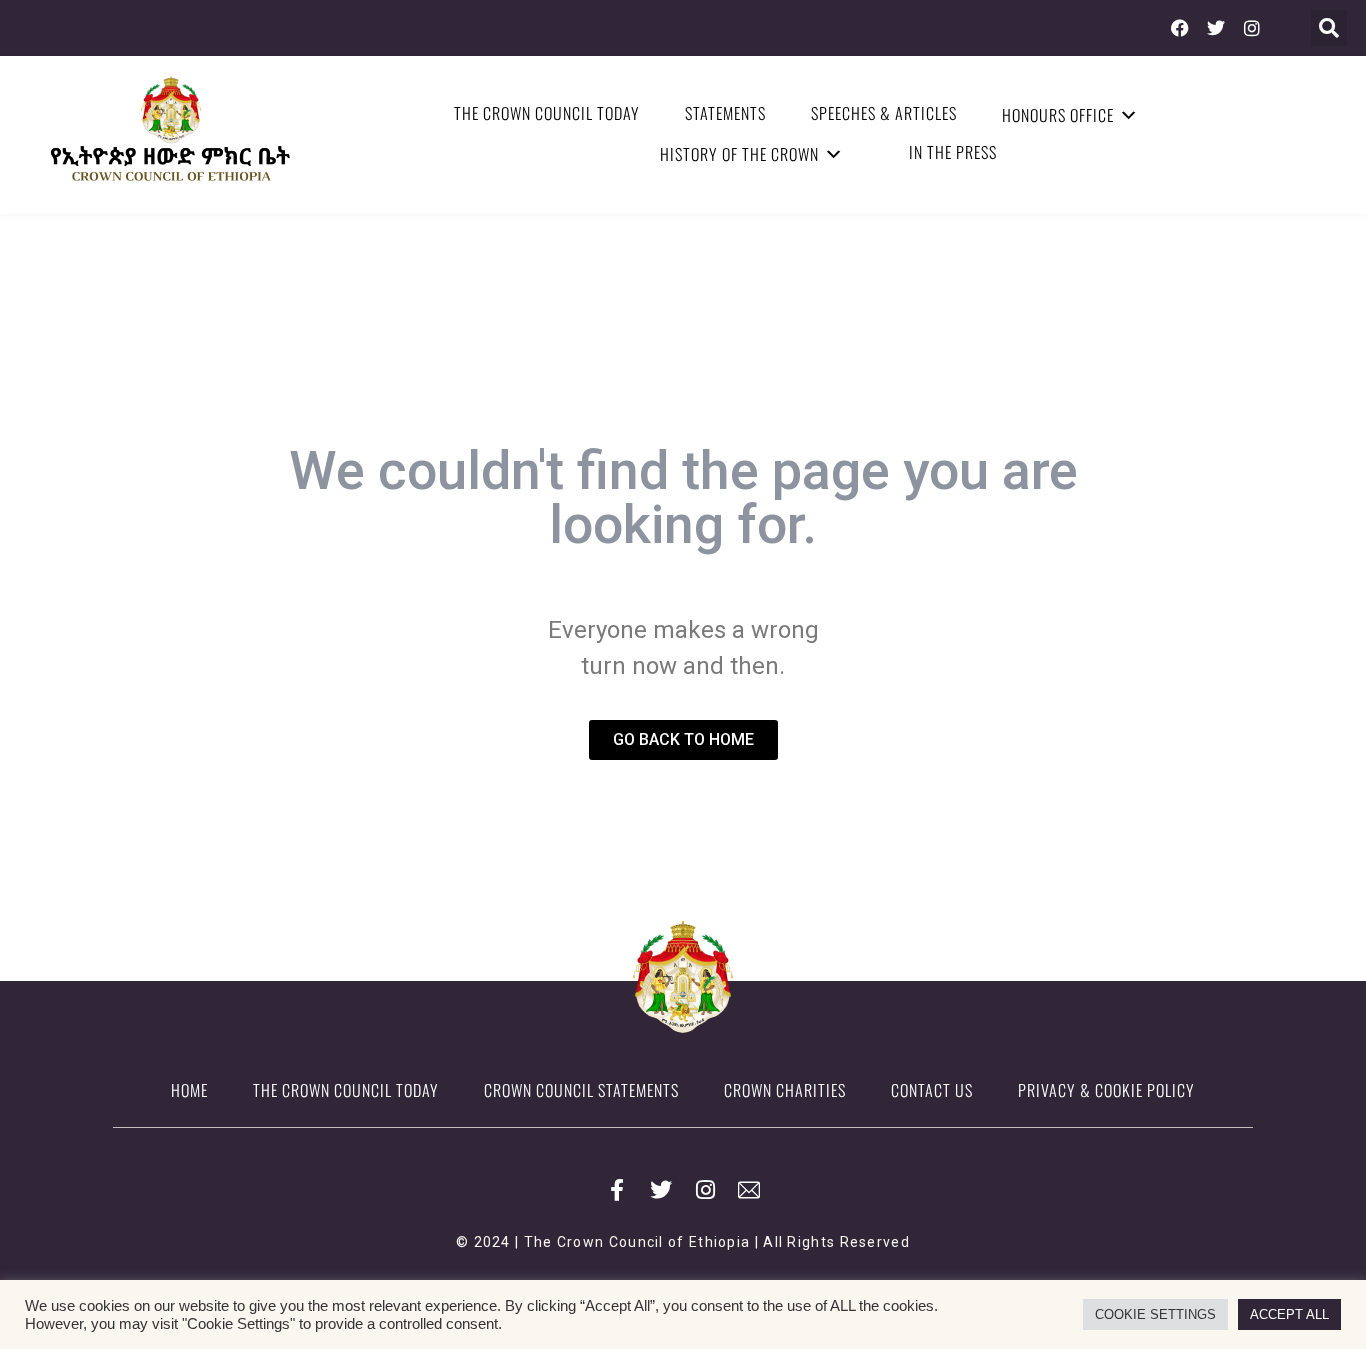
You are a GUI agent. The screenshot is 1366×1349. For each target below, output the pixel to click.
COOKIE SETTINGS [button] (1155, 1314)
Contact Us (932, 1090)
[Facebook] (1180, 28)
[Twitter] (1216, 28)
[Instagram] (1252, 28)
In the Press (953, 152)
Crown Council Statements (581, 1090)
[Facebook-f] (617, 1190)
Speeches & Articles (884, 113)
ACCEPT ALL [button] (1289, 1314)
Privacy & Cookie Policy (1106, 1090)
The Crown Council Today (547, 113)
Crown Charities (785, 1090)
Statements (725, 113)
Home (189, 1090)
